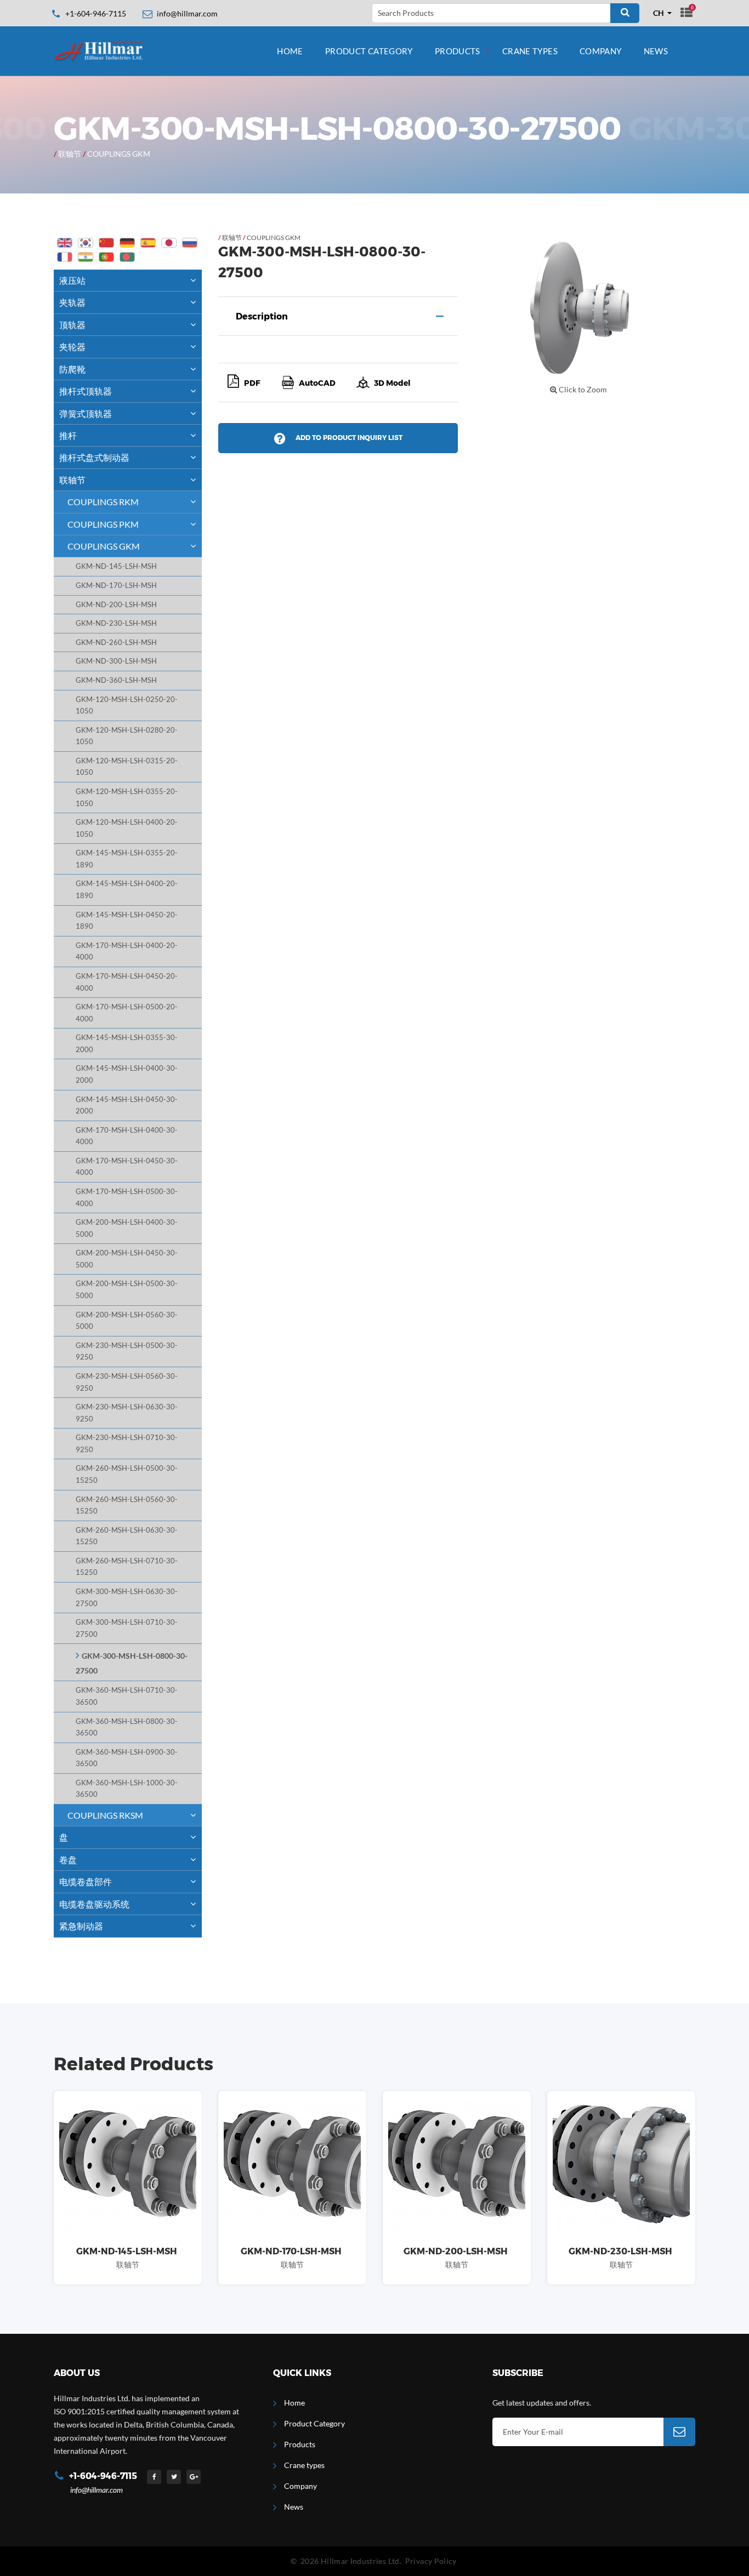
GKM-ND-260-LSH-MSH (116, 642)
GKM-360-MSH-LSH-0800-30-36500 (127, 1727)
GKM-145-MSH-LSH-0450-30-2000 (127, 1106)
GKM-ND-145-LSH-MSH (116, 566)
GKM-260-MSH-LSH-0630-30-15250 (127, 1536)
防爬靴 (72, 369)
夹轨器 (72, 302)
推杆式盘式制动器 (94, 457)
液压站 (72, 280)
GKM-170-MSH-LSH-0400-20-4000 (127, 952)
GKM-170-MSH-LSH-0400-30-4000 (127, 1136)
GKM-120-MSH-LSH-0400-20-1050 (127, 828)
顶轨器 (72, 325)
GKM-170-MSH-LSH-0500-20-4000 (127, 1013)
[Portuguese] (106, 257)
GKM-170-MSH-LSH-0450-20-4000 (127, 982)
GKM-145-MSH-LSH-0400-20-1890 (127, 890)
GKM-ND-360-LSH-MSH (116, 680)
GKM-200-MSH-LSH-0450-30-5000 (127, 1259)
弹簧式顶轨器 (86, 413)
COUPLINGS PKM (103, 524)
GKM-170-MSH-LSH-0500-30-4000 (127, 1198)
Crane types (530, 51)
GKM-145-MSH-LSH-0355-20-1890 (127, 859)
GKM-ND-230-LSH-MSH (116, 623)
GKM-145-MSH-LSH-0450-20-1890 (127, 921)
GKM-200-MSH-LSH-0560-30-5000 (127, 1321)
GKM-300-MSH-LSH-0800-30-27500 (132, 1663)
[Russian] (190, 243)
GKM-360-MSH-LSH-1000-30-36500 (127, 1789)
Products (458, 51)
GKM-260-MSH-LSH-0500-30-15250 (127, 1474)
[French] (65, 257)
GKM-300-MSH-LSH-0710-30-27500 (127, 1628)
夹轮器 (72, 347)
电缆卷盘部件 (86, 1881)
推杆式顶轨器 (86, 391)
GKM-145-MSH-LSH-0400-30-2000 (127, 1074)
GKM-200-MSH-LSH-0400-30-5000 (127, 1228)
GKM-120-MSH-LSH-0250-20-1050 (127, 706)
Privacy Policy (431, 2561)
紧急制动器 (81, 1926)
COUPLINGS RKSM (105, 1815)
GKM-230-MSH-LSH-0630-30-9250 (127, 1413)
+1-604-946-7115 (96, 13)
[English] (65, 243)
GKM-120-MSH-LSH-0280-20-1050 (127, 736)
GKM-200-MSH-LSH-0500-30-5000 (127, 1290)
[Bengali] (127, 257)
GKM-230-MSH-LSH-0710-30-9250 (127, 1444)
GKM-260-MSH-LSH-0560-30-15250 (127, 1506)
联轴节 (70, 154)
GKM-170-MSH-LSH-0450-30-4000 (127, 1167)
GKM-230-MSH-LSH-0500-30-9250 (127, 1352)
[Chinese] (106, 243)
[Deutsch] (127, 243)
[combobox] (663, 13)
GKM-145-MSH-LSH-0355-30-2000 (127, 1044)
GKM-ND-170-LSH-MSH (116, 586)
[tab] (338, 316)
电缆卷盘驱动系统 (94, 1904)
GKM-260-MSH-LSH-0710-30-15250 (127, 1567)
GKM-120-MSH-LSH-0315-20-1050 (127, 767)
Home (290, 51)
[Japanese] (169, 243)
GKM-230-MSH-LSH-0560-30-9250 (127, 1382)
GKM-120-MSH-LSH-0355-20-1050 (127, 798)
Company (601, 51)
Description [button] (262, 316)
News (656, 51)
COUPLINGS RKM (103, 502)
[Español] (148, 243)
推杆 (68, 435)
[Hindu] (86, 257)
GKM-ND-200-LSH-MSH (116, 605)
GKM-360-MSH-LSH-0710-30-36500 (127, 1696)
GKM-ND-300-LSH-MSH (116, 661)
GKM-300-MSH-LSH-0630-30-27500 (127, 1598)
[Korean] (86, 243)
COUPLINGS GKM (119, 154)
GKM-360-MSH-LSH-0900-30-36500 (127, 1758)
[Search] (625, 13)
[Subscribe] (679, 2432)
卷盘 (68, 1860)
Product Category (369, 51)
